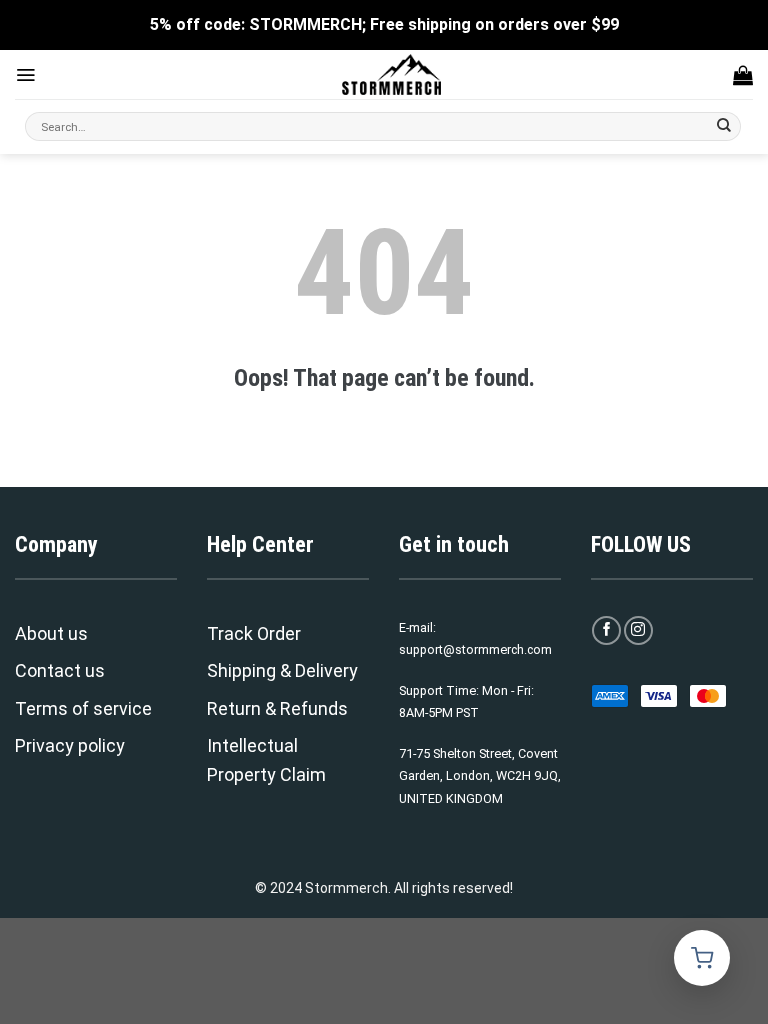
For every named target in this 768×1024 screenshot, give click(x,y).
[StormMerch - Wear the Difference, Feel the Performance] (392, 74)
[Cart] (743, 75)
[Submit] (724, 126)
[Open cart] (702, 958)
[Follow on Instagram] (638, 630)
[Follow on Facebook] (606, 630)
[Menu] (25, 75)
